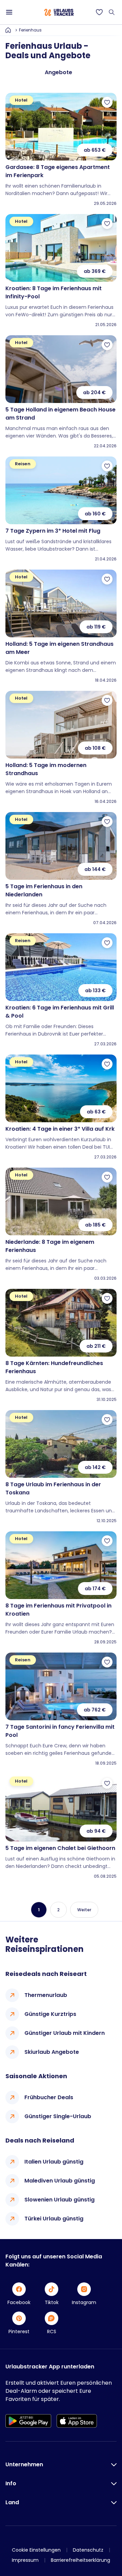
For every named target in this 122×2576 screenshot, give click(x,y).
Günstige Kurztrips (50, 2014)
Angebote (58, 72)
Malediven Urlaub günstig (60, 2181)
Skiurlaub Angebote (52, 2052)
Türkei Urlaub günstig (54, 2219)
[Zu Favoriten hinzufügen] (107, 102)
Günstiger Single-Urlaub (58, 2116)
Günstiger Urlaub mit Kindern (65, 2033)
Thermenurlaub (46, 1995)
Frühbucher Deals (49, 2097)
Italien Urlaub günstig (54, 2162)
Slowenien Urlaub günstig (59, 2200)
